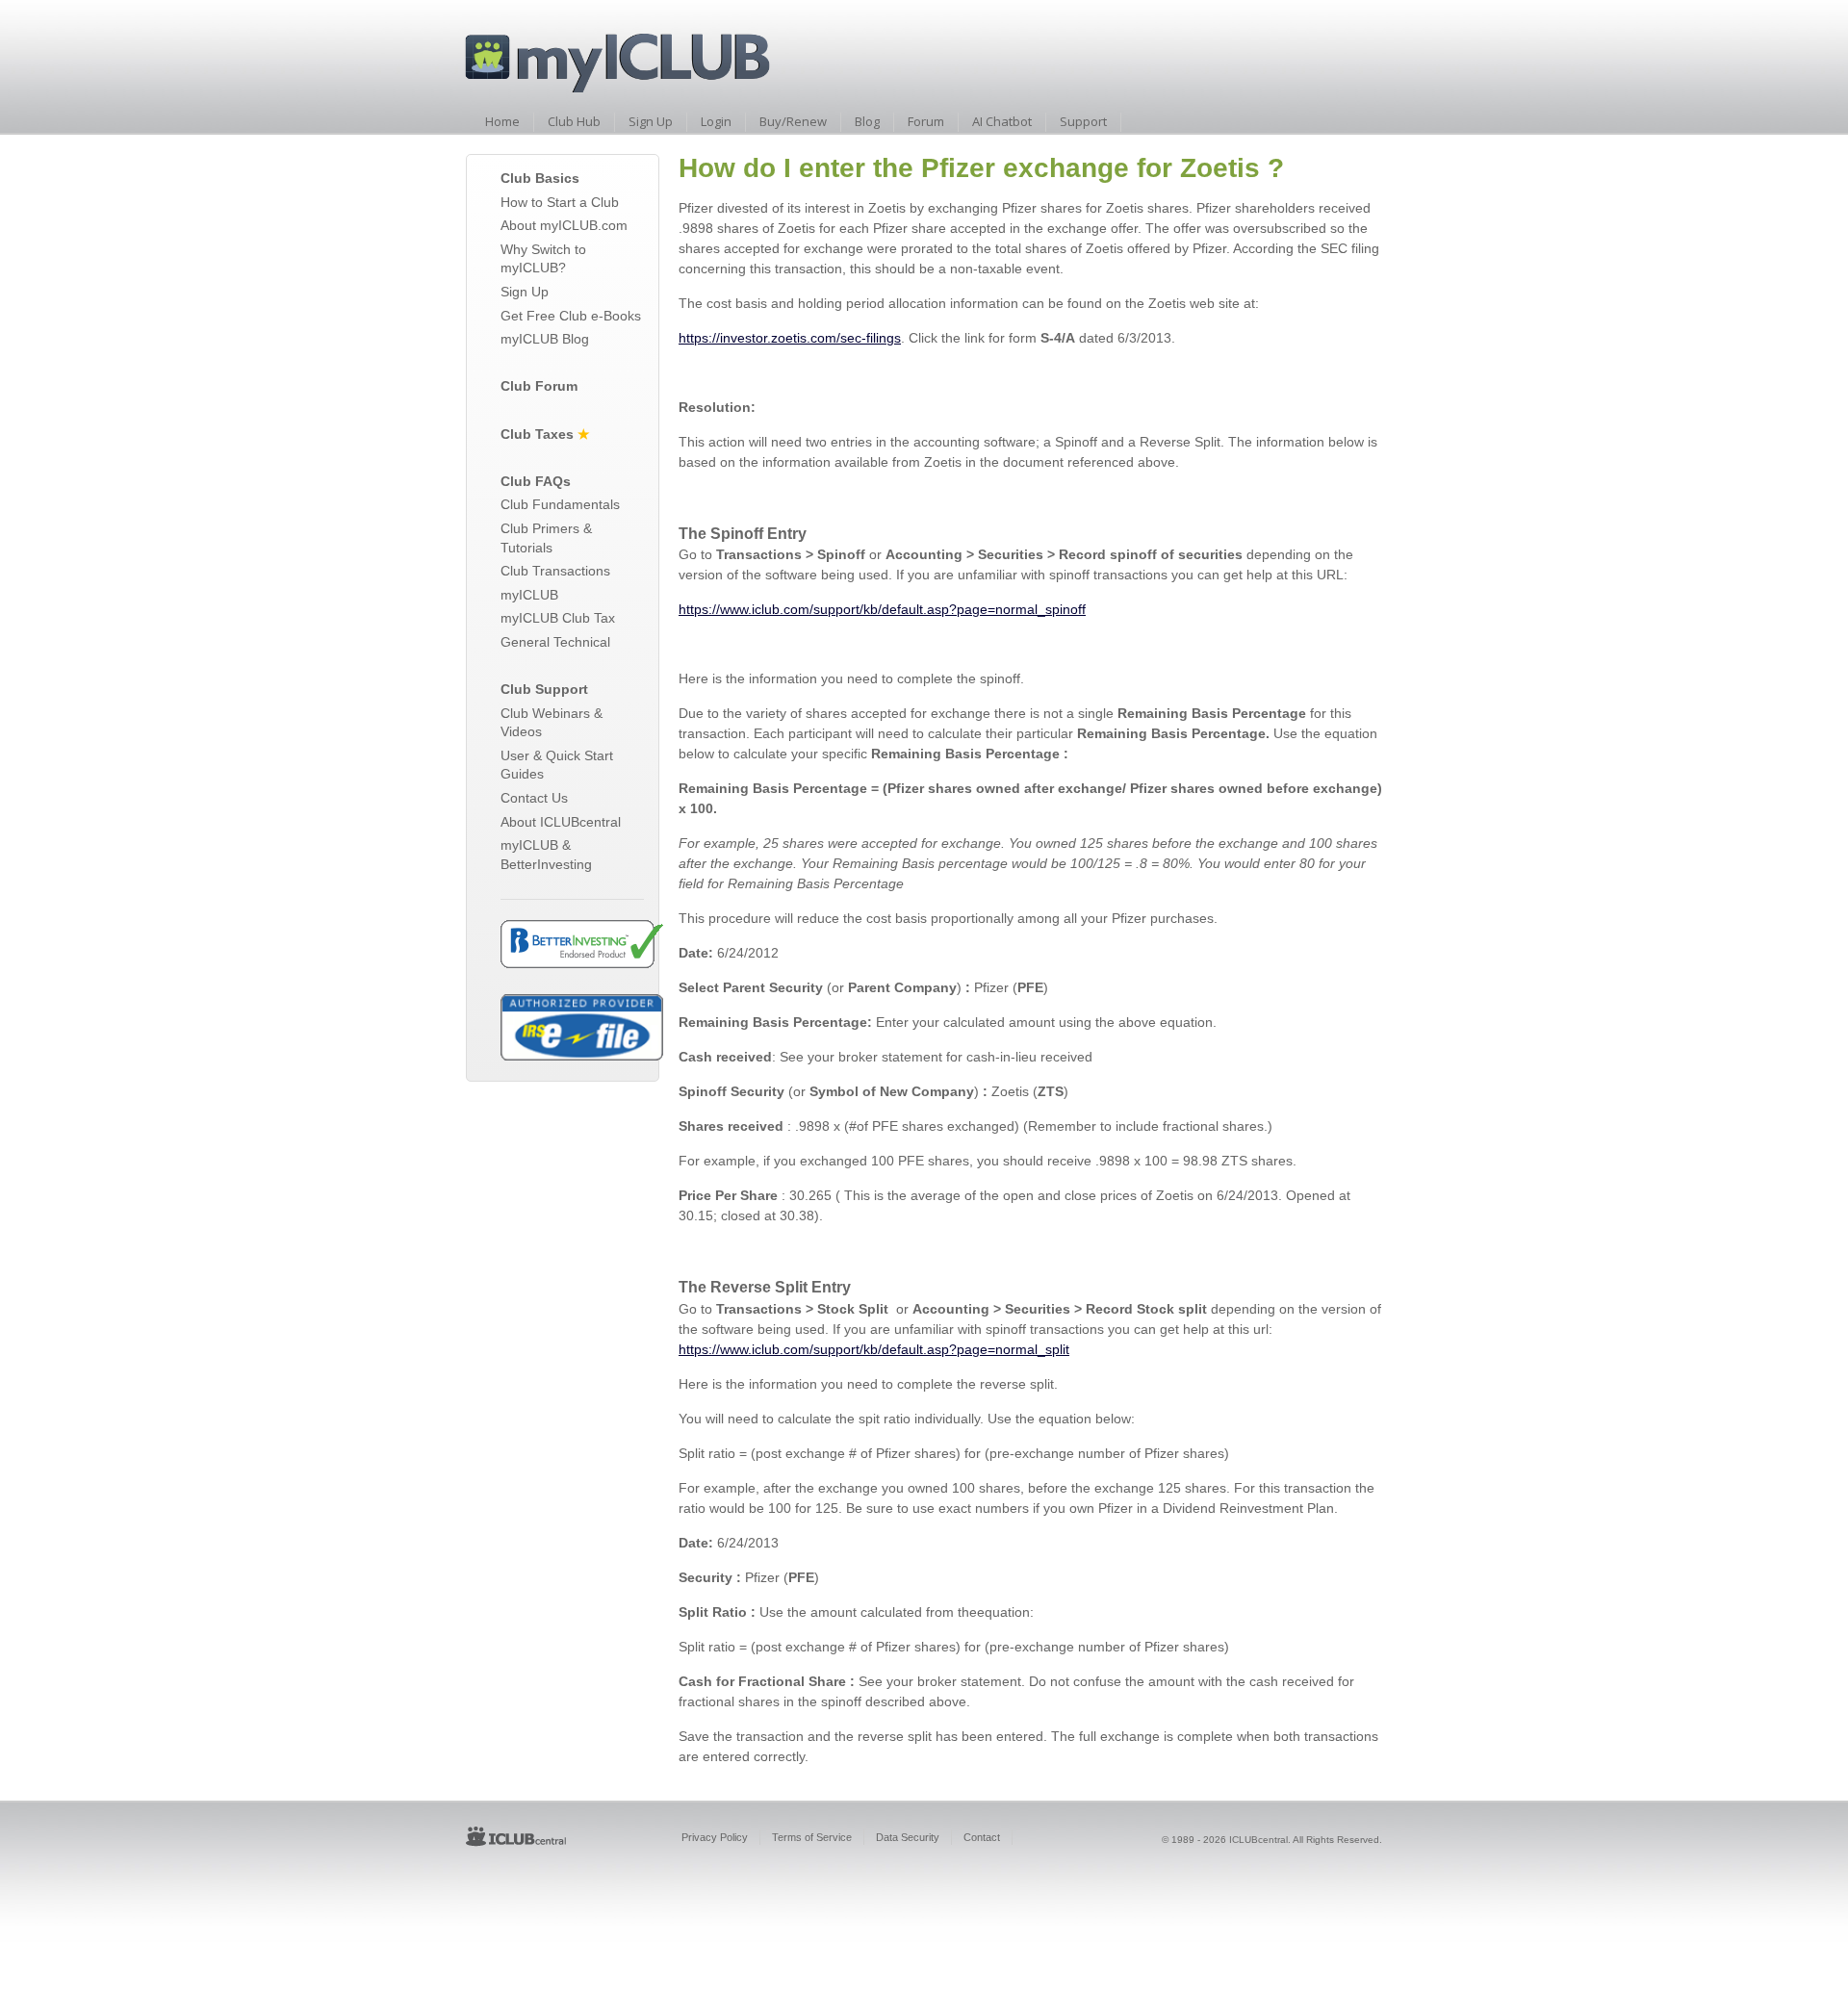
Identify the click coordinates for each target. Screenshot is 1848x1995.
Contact (982, 1837)
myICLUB (529, 595)
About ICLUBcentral (561, 822)
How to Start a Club (560, 202)
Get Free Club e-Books (571, 316)
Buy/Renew (793, 121)
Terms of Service (812, 1837)
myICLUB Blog (545, 339)
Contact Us (534, 798)
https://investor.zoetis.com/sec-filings (790, 338)
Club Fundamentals (560, 504)
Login (716, 121)
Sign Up (651, 121)
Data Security (908, 1837)
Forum (926, 121)
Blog (867, 121)
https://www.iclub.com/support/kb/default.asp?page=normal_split (874, 1349)
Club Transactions (555, 571)
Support (1083, 121)
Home (502, 121)
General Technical (555, 642)
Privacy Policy (715, 1837)
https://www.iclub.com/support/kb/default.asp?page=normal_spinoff (882, 609)
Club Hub (574, 121)
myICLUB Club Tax (558, 618)
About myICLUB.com (564, 225)
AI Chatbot (1002, 121)
